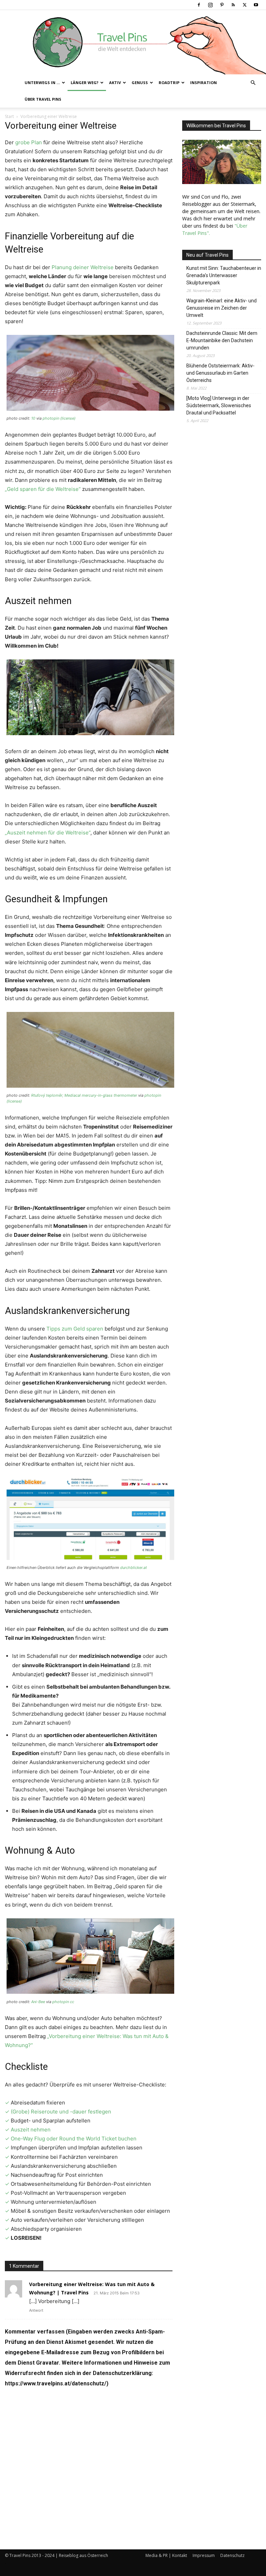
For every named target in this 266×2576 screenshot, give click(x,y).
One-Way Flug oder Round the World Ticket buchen (74, 2139)
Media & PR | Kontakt (166, 2555)
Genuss (140, 83)
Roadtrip (169, 83)
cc (72, 2002)
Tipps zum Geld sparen (75, 1329)
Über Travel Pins (43, 99)
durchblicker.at (134, 1568)
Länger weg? (85, 83)
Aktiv (115, 83)
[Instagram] (210, 5)
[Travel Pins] (133, 42)
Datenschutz (232, 2555)
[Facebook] (199, 5)
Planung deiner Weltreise (83, 267)
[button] (253, 83)
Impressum (204, 2555)
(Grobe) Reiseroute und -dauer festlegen (61, 2112)
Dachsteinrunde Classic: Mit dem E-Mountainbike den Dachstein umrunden (222, 340)
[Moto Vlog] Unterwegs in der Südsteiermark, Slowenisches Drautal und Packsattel (219, 405)
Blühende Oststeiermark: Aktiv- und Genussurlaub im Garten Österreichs (220, 373)
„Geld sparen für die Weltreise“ (43, 489)
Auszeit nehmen (31, 2130)
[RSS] (233, 5)
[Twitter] (245, 5)
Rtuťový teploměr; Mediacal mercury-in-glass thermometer (84, 1095)
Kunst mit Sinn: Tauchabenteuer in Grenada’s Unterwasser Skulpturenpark (224, 275)
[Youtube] (256, 5)
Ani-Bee (38, 2002)
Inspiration (203, 83)
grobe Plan (29, 142)
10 (33, 418)
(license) (68, 418)
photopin (51, 418)
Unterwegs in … (42, 83)
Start (9, 116)
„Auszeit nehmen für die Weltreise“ (48, 833)
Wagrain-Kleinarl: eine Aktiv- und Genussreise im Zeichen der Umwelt (221, 308)
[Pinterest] (222, 5)
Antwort (36, 2310)
